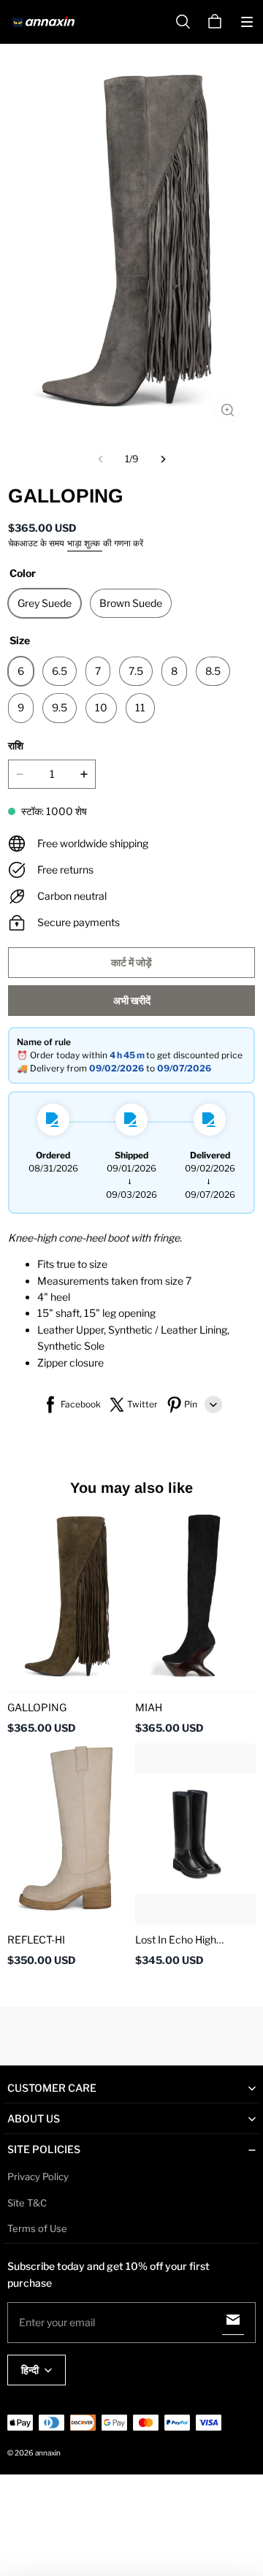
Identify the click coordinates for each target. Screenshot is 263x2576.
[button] (247, 22)
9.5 (60, 707)
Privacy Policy (38, 2176)
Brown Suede (131, 603)
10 (101, 707)
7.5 (136, 671)
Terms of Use (37, 2228)
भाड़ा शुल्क (85, 543)
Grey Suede (45, 603)
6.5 (60, 671)
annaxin (48, 2453)
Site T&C (27, 2203)
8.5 (213, 671)
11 (140, 707)
